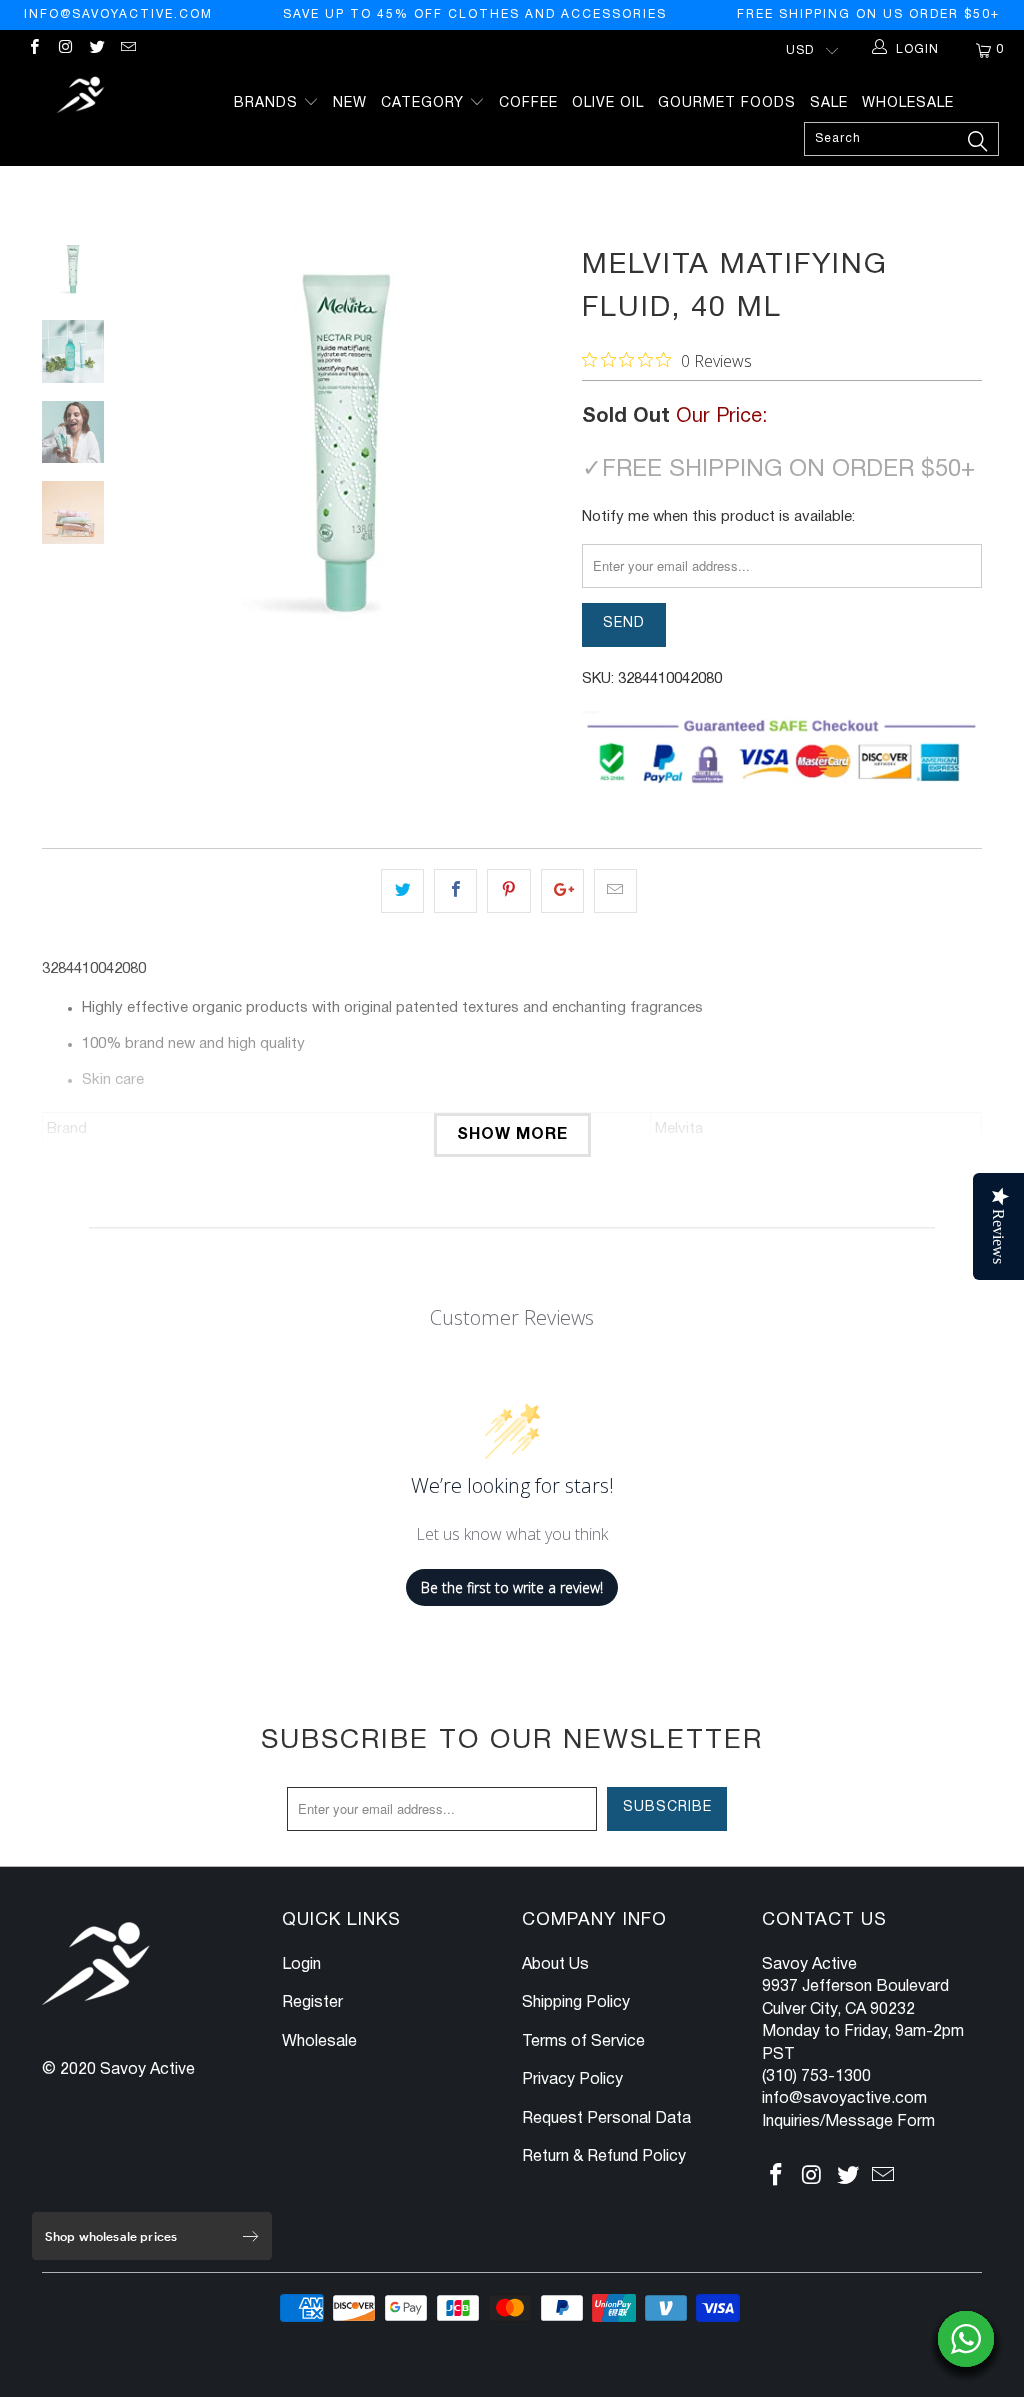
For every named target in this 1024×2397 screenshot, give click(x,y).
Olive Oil (608, 103)
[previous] (152, 456)
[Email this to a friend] (615, 891)
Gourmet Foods (727, 103)
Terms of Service (583, 2042)
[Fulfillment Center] (82, 97)
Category (425, 103)
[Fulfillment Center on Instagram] (64, 49)
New (350, 103)
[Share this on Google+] (562, 891)
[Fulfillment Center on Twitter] (96, 49)
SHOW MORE (512, 1135)
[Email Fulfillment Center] (127, 49)
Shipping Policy (576, 2003)
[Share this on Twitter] (402, 891)
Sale (829, 103)
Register (312, 2003)
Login (301, 1965)
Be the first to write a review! (512, 1587)
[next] (539, 456)
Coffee (528, 103)
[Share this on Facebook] (455, 891)
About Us (555, 1965)
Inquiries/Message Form (848, 2122)
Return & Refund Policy (604, 2157)
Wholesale (908, 103)
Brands (268, 103)
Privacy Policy (572, 2080)
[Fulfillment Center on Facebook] (33, 49)
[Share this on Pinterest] (508, 891)
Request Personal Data (606, 2119)
